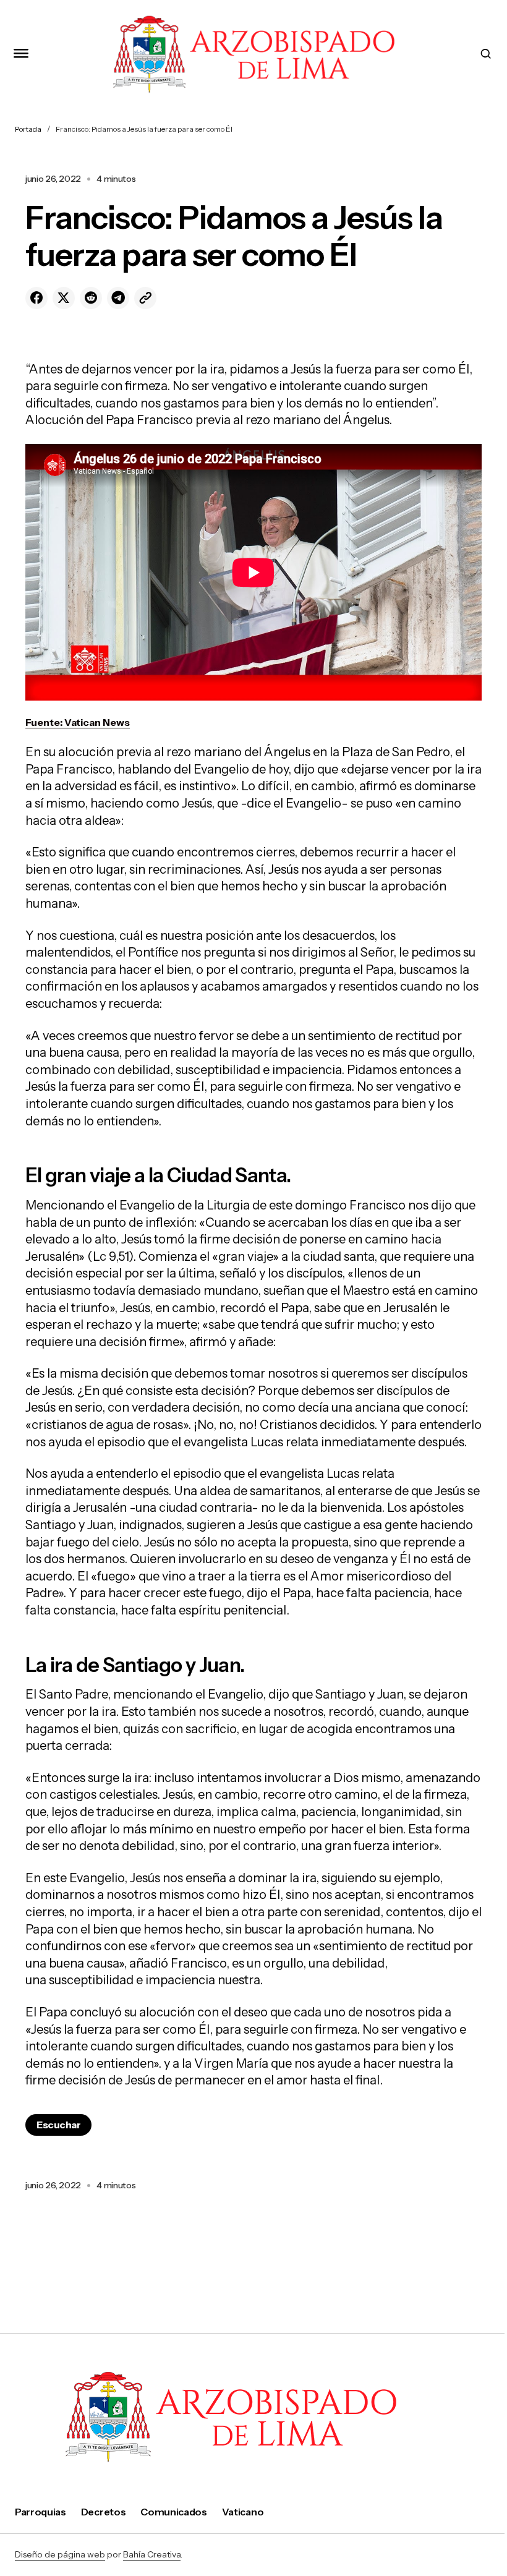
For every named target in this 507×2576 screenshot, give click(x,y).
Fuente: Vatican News (78, 722)
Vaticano (243, 2512)
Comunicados (173, 2512)
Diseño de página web (60, 2554)
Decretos (103, 2512)
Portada (28, 129)
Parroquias (40, 2512)
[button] (21, 54)
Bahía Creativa (152, 2554)
